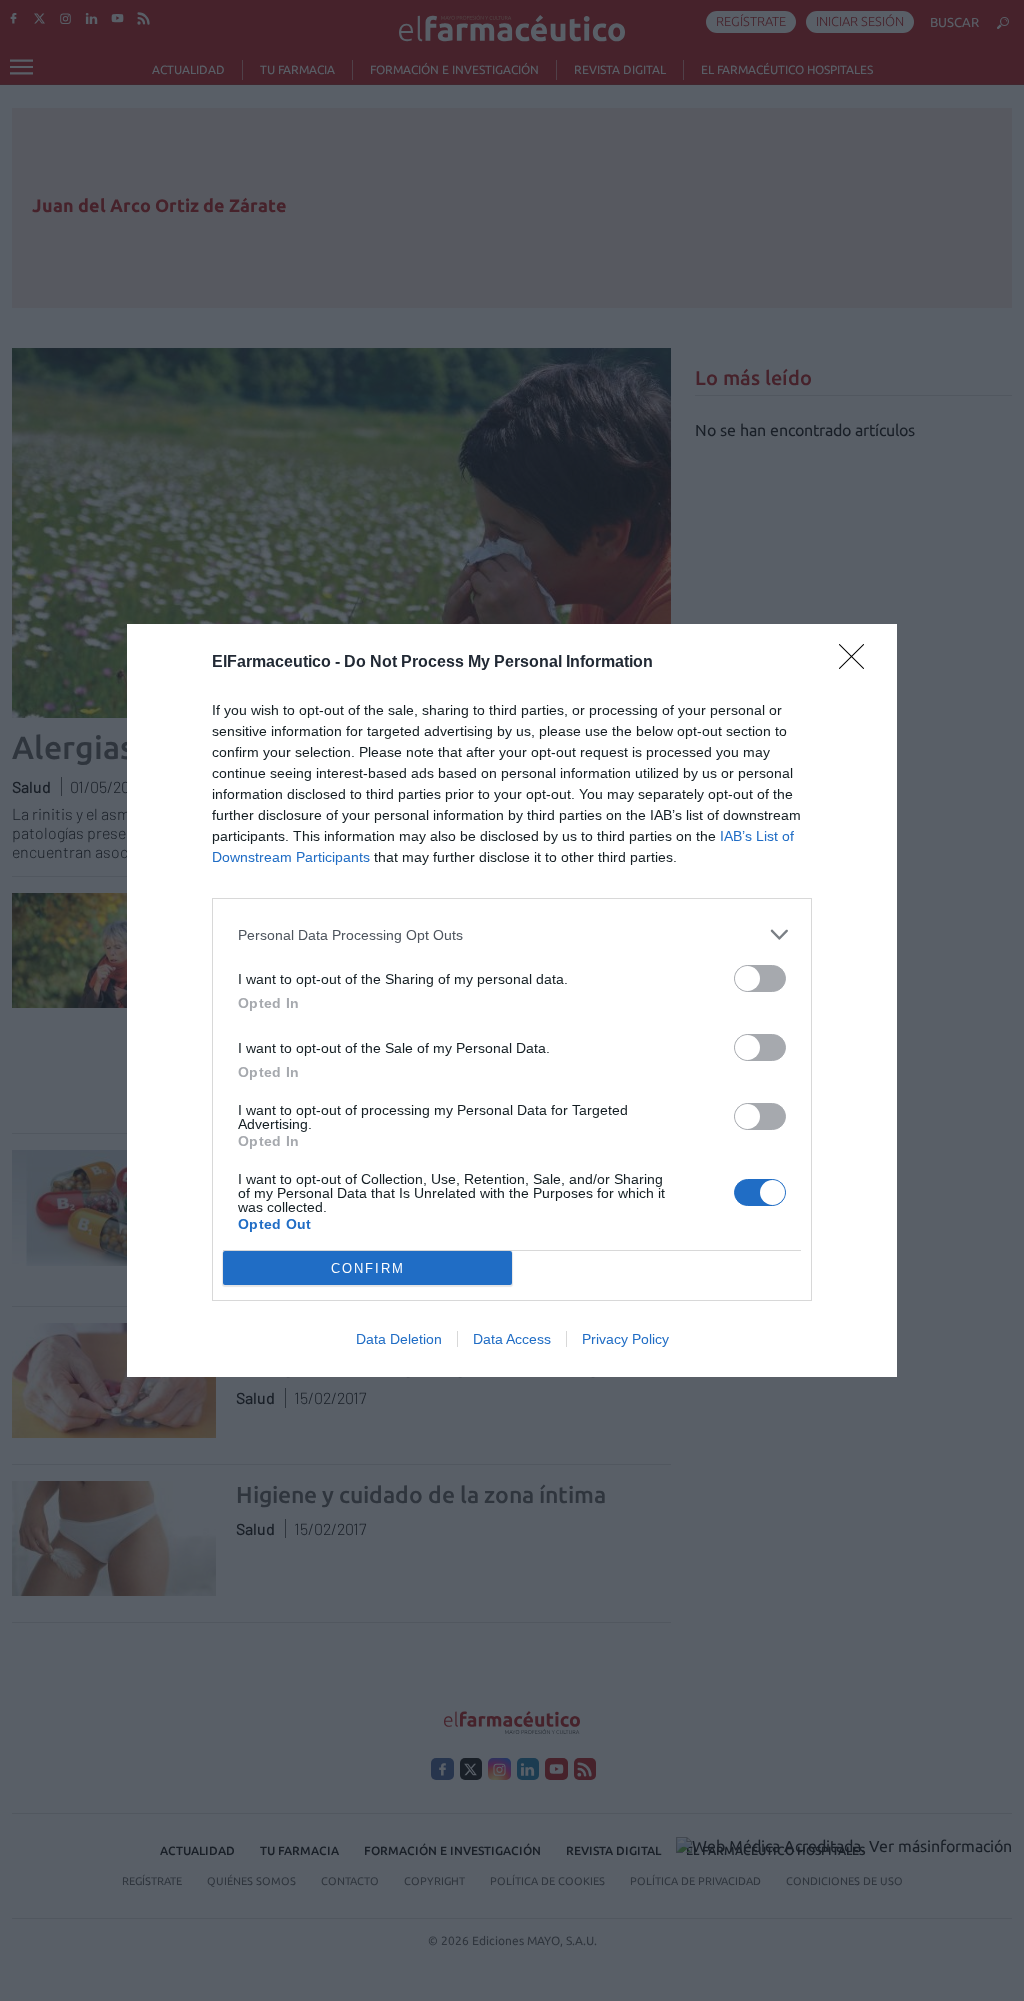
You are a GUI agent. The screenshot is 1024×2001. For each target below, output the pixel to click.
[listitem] (512, 934)
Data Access (512, 1339)
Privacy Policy (625, 1339)
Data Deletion (399, 1339)
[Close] (858, 663)
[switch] (760, 978)
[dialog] (512, 1000)
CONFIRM (368, 1268)
